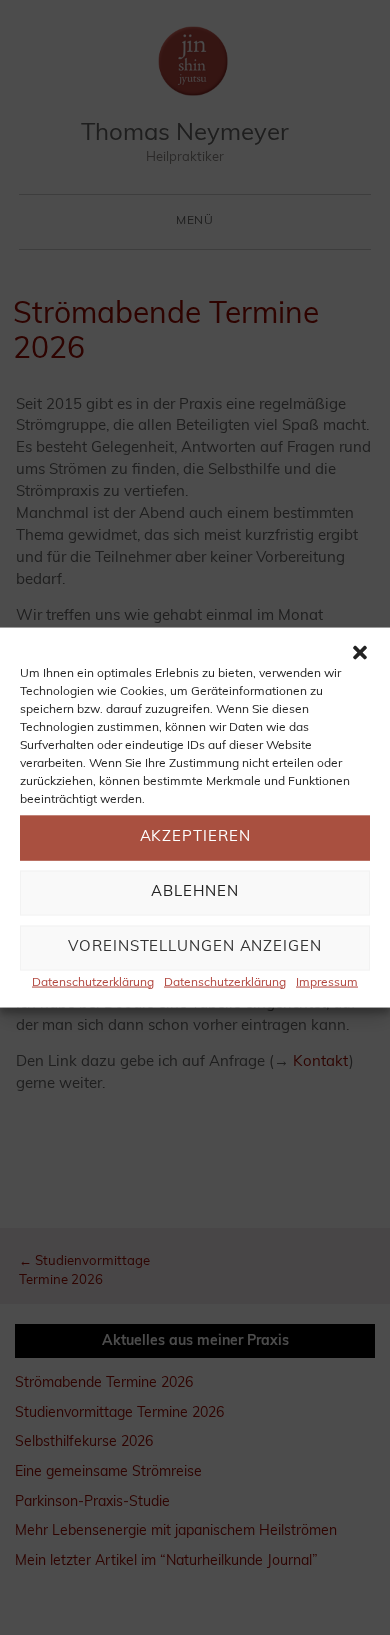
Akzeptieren (195, 837)
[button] (360, 652)
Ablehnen (194, 892)
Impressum (327, 982)
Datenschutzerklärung (93, 982)
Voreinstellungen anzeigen (195, 947)
